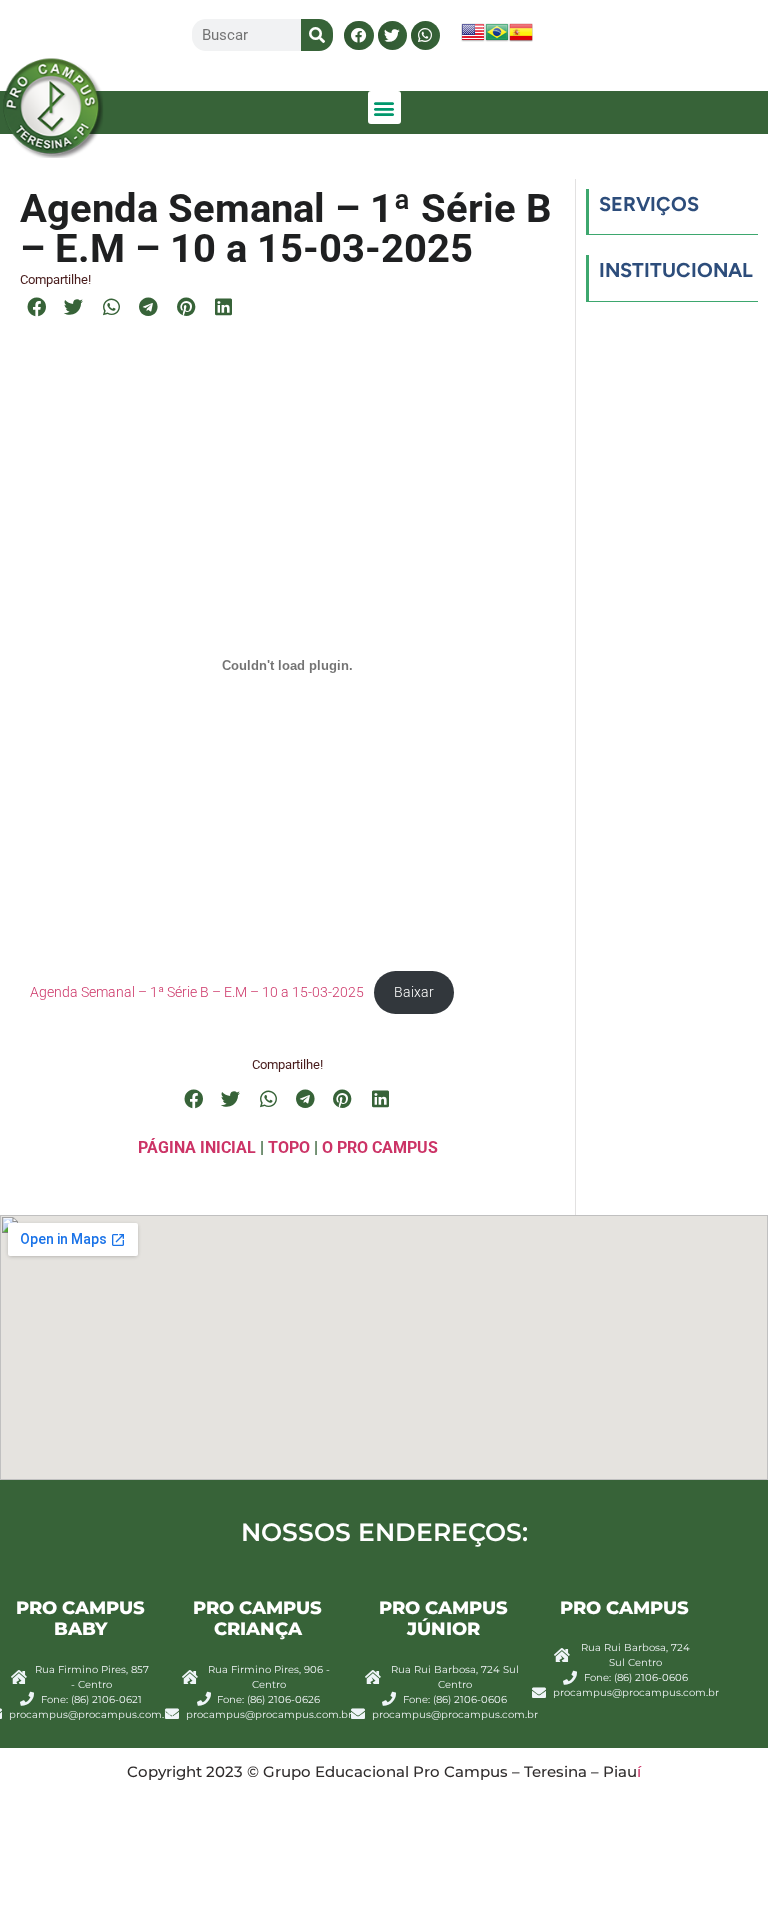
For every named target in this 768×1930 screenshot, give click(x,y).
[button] (358, 35)
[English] (473, 38)
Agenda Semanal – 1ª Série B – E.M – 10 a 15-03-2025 (197, 992)
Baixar (414, 992)
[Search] (317, 35)
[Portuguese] (497, 38)
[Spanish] (521, 38)
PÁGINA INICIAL (197, 1147)
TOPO (289, 1147)
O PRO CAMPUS (380, 1147)
